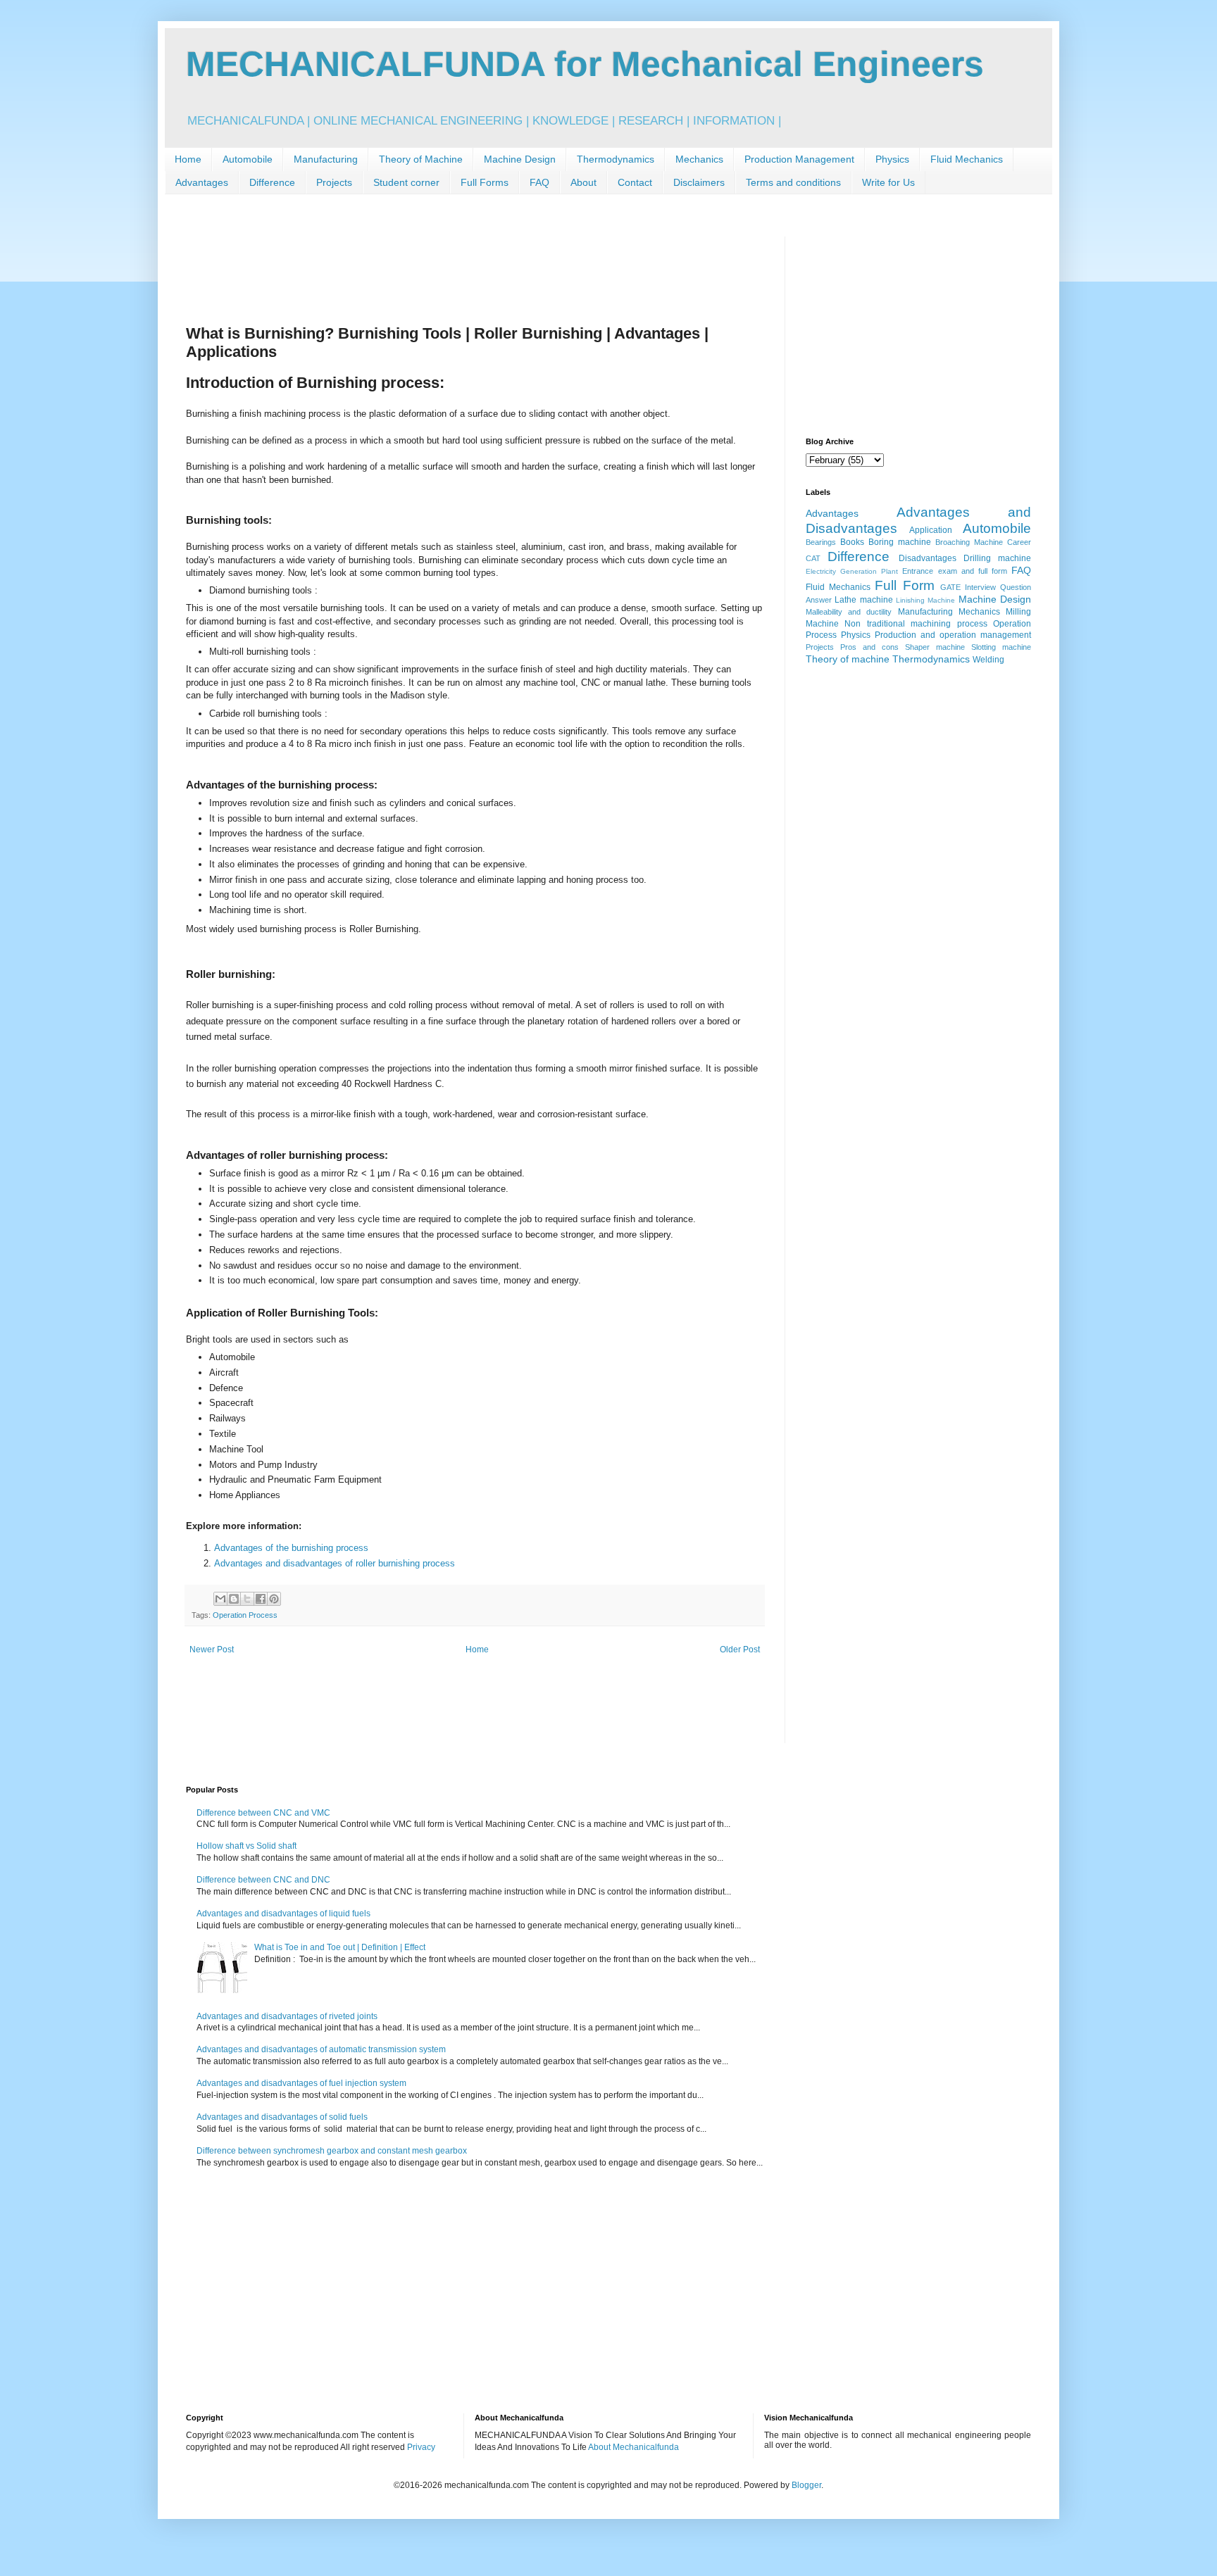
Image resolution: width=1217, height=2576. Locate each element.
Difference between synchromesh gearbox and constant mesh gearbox (332, 2151)
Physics (892, 159)
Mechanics (699, 159)
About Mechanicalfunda (634, 2447)
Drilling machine (997, 558)
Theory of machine (848, 659)
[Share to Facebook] (261, 1599)
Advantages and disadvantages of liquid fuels (283, 1914)
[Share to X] (247, 1599)
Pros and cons (869, 647)
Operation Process (245, 1615)
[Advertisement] (442, 268)
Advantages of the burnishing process (291, 1548)
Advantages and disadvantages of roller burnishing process (335, 1563)
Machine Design (520, 159)
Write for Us (888, 182)
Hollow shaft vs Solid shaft (246, 1846)
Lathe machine (863, 600)
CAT (813, 558)
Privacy (421, 2447)
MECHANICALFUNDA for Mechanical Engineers (585, 64)
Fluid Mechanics (967, 159)
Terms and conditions (793, 182)
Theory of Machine (421, 159)
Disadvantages (928, 558)
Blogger (806, 2485)
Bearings (821, 542)
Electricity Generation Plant (852, 571)
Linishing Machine (925, 600)
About (583, 182)
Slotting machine (1001, 647)
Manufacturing (326, 159)
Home (188, 159)
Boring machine (900, 542)
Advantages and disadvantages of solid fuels (282, 2117)
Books (852, 542)
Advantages (202, 182)
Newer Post (212, 1650)
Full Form (904, 585)
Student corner (406, 182)
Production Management (799, 159)
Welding (988, 660)
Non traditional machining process (916, 624)
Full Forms (485, 182)
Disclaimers (699, 182)
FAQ (539, 182)
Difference (272, 182)
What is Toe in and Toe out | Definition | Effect (340, 1947)
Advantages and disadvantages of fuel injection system (301, 2083)
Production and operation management (953, 635)
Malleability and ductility (849, 612)
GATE (950, 587)
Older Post (740, 1650)
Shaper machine (935, 647)
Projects (334, 182)
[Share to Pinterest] (274, 1599)
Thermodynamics (616, 159)
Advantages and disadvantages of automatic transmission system (321, 2049)
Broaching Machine (969, 542)
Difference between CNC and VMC (263, 1813)
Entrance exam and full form (955, 571)
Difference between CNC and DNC (263, 1880)
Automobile (248, 159)
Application (931, 530)
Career (1019, 542)
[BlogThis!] (234, 1599)
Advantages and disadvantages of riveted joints (287, 2016)
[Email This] (220, 1599)
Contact (635, 182)
